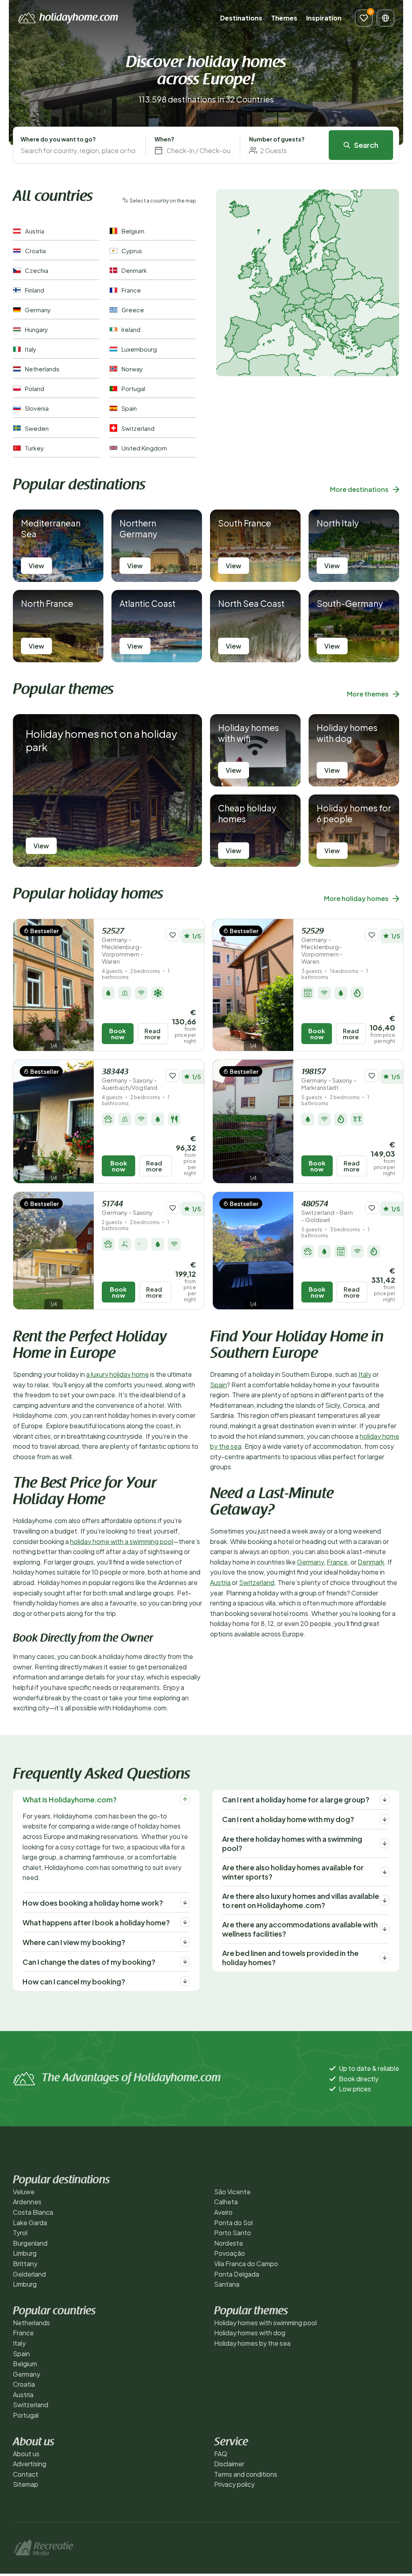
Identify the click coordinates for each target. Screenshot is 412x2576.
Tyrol (20, 2233)
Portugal (26, 2415)
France (337, 1562)
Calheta (226, 2202)
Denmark (371, 1562)
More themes (368, 694)
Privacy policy (234, 2484)
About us (26, 2454)
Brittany (25, 2264)
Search (366, 145)
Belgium (25, 2364)
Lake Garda (30, 2223)
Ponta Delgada (237, 2274)
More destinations (359, 489)
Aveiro (223, 2212)
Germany (310, 1562)
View (36, 566)
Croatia (24, 2384)
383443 (130, 1080)
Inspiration (324, 18)
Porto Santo (233, 2233)
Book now (117, 1034)
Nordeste (229, 2243)
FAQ (221, 2454)
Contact (26, 2474)
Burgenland (30, 2243)
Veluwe (24, 2192)
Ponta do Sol (233, 2223)
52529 (322, 946)
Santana (227, 2284)
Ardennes (27, 2202)
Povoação (230, 2253)
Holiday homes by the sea (252, 2343)
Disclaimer (229, 2464)
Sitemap (26, 2484)
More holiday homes (356, 898)
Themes (284, 18)
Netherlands (31, 2323)
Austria (220, 1582)
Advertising (30, 2464)
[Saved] (364, 18)
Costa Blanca (33, 2212)
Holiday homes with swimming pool (265, 2323)
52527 (123, 946)
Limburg (25, 2253)
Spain (218, 1385)
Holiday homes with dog (250, 2333)
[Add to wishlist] (173, 935)
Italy (365, 1374)
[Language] (385, 18)
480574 (327, 1212)
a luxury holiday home (117, 1374)
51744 (127, 1208)
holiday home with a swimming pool (122, 1541)
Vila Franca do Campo (246, 2264)
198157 (329, 1080)
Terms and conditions (246, 2474)
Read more (152, 1034)
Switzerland (257, 1582)
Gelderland (29, 2274)
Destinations (241, 18)
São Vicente (232, 2192)
